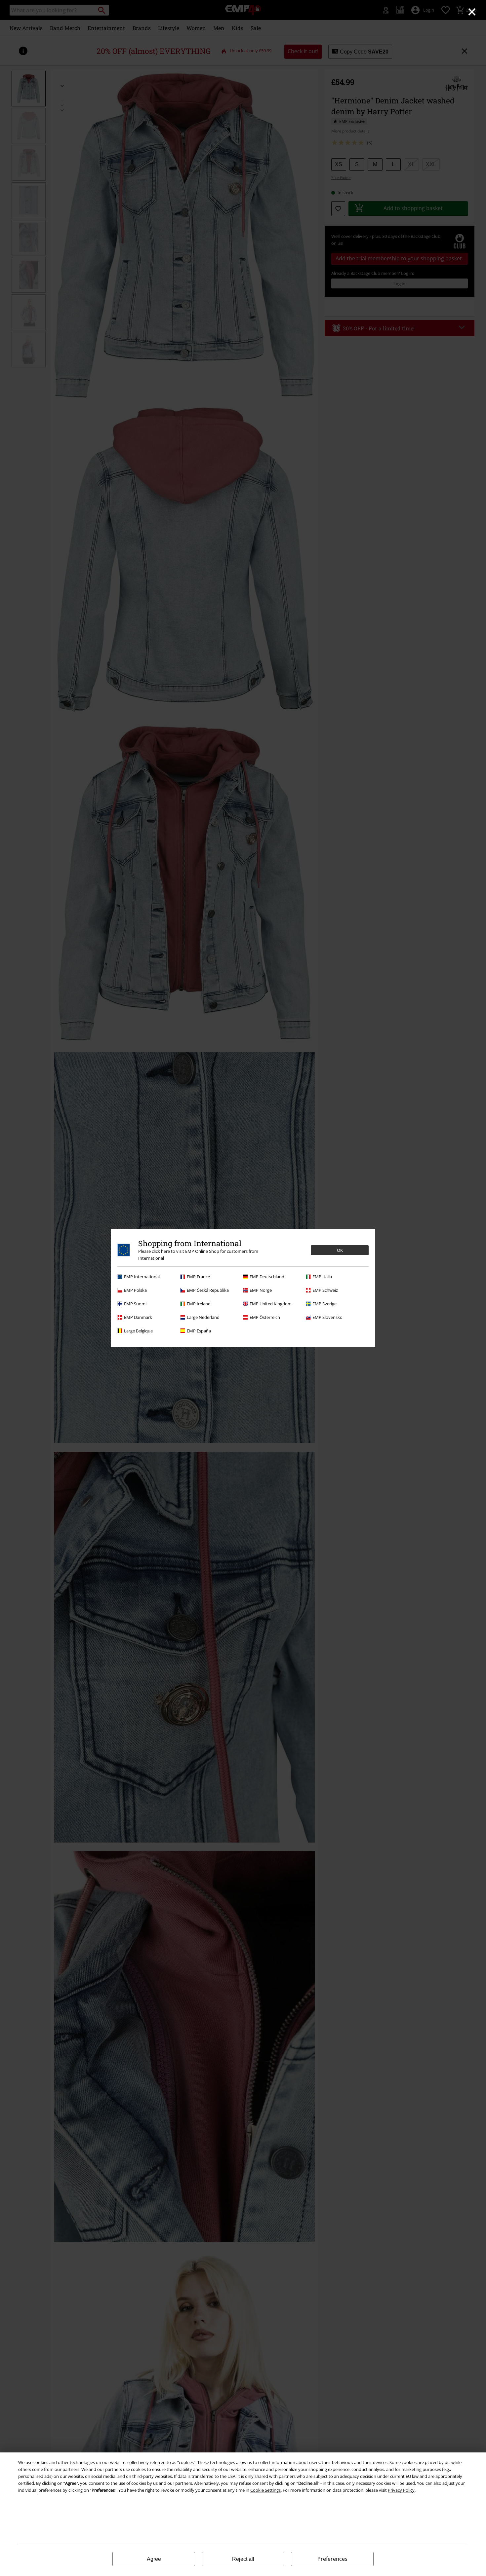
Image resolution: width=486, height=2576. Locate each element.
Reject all (243, 2559)
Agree (154, 2559)
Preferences (332, 2559)
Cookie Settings (265, 2490)
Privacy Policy (401, 2490)
